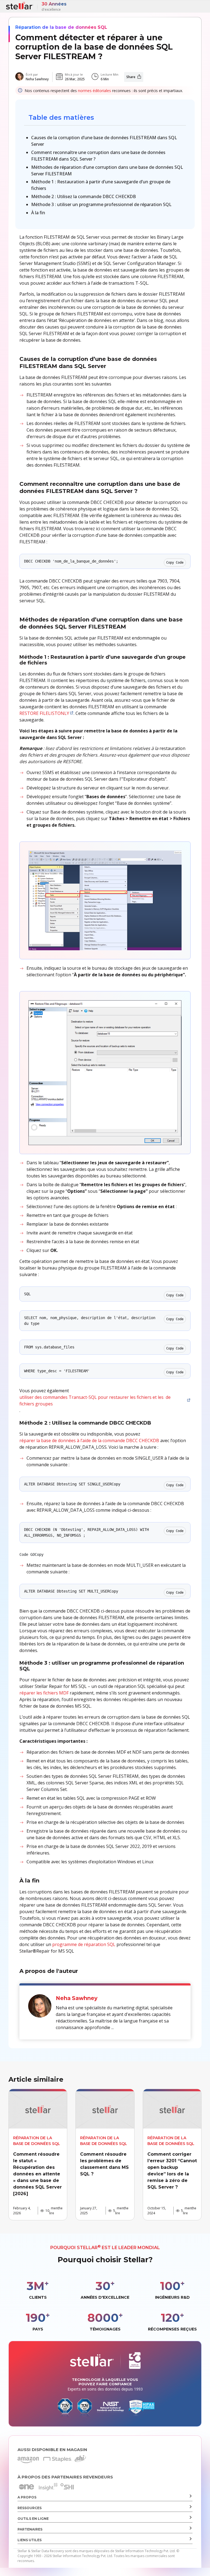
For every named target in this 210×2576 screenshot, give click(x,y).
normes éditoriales (94, 91)
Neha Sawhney (37, 79)
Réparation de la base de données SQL (61, 27)
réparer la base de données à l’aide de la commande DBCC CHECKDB (89, 1440)
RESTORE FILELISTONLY (44, 713)
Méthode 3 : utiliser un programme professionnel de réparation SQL (101, 204)
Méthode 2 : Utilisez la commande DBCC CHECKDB (84, 196)
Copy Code (175, 563)
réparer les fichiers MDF (44, 1693)
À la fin (38, 213)
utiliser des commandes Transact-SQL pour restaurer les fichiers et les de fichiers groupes (95, 1400)
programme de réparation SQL (84, 1944)
